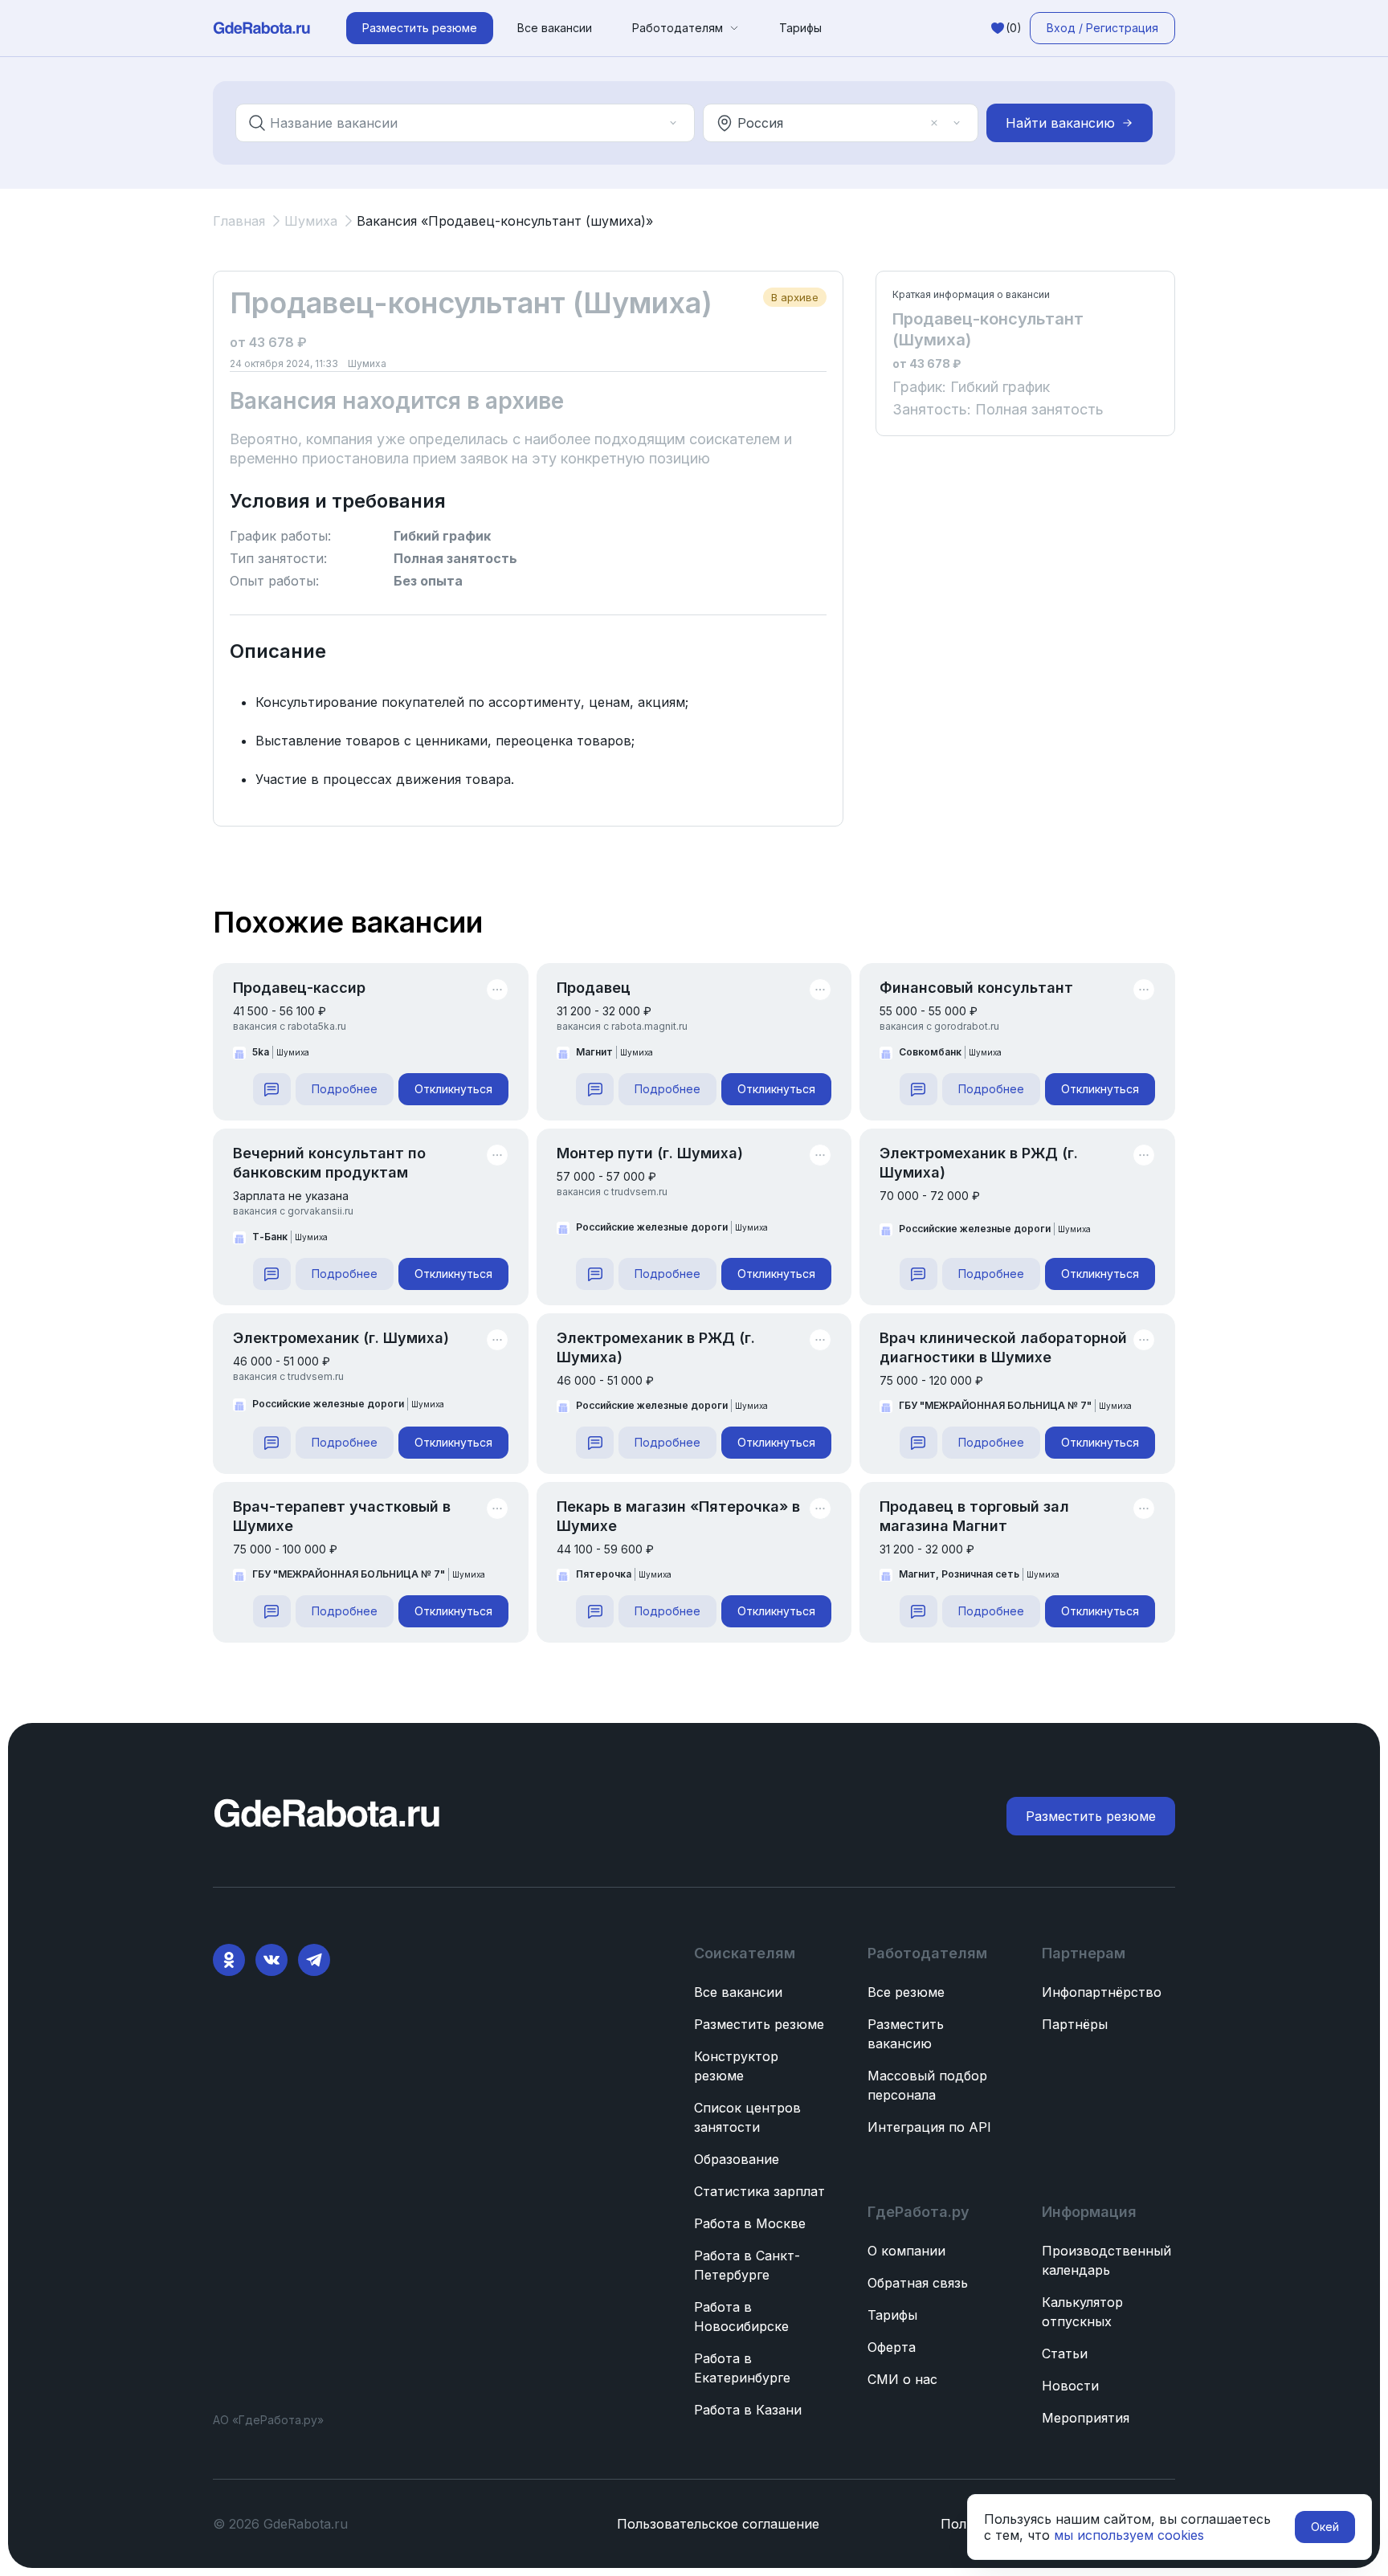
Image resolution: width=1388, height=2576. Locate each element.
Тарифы (800, 28)
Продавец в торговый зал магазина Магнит (974, 1516)
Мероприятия (1086, 2418)
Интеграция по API (929, 2127)
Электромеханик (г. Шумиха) (341, 1338)
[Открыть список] (673, 123)
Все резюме (906, 1992)
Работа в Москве (750, 2223)
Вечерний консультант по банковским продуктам (329, 1163)
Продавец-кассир (299, 988)
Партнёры (1075, 2024)
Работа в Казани (748, 2410)
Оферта (892, 2347)
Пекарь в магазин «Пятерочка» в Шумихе (678, 1516)
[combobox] (454, 123)
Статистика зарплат (759, 2191)
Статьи (1065, 2354)
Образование (737, 2159)
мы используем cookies (1129, 2535)
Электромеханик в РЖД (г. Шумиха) (979, 1163)
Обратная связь (918, 2283)
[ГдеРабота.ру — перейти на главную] (262, 28)
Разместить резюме (759, 2024)
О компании (906, 2251)
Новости (1070, 2386)
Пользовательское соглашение (718, 2524)
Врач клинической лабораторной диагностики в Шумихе (1003, 1347)
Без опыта (428, 581)
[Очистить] (651, 123)
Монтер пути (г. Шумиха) (650, 1153)
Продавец (594, 988)
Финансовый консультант (976, 988)
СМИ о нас (902, 2379)
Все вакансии (555, 28)
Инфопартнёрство (1102, 1992)
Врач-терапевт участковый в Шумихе (342, 1516)
